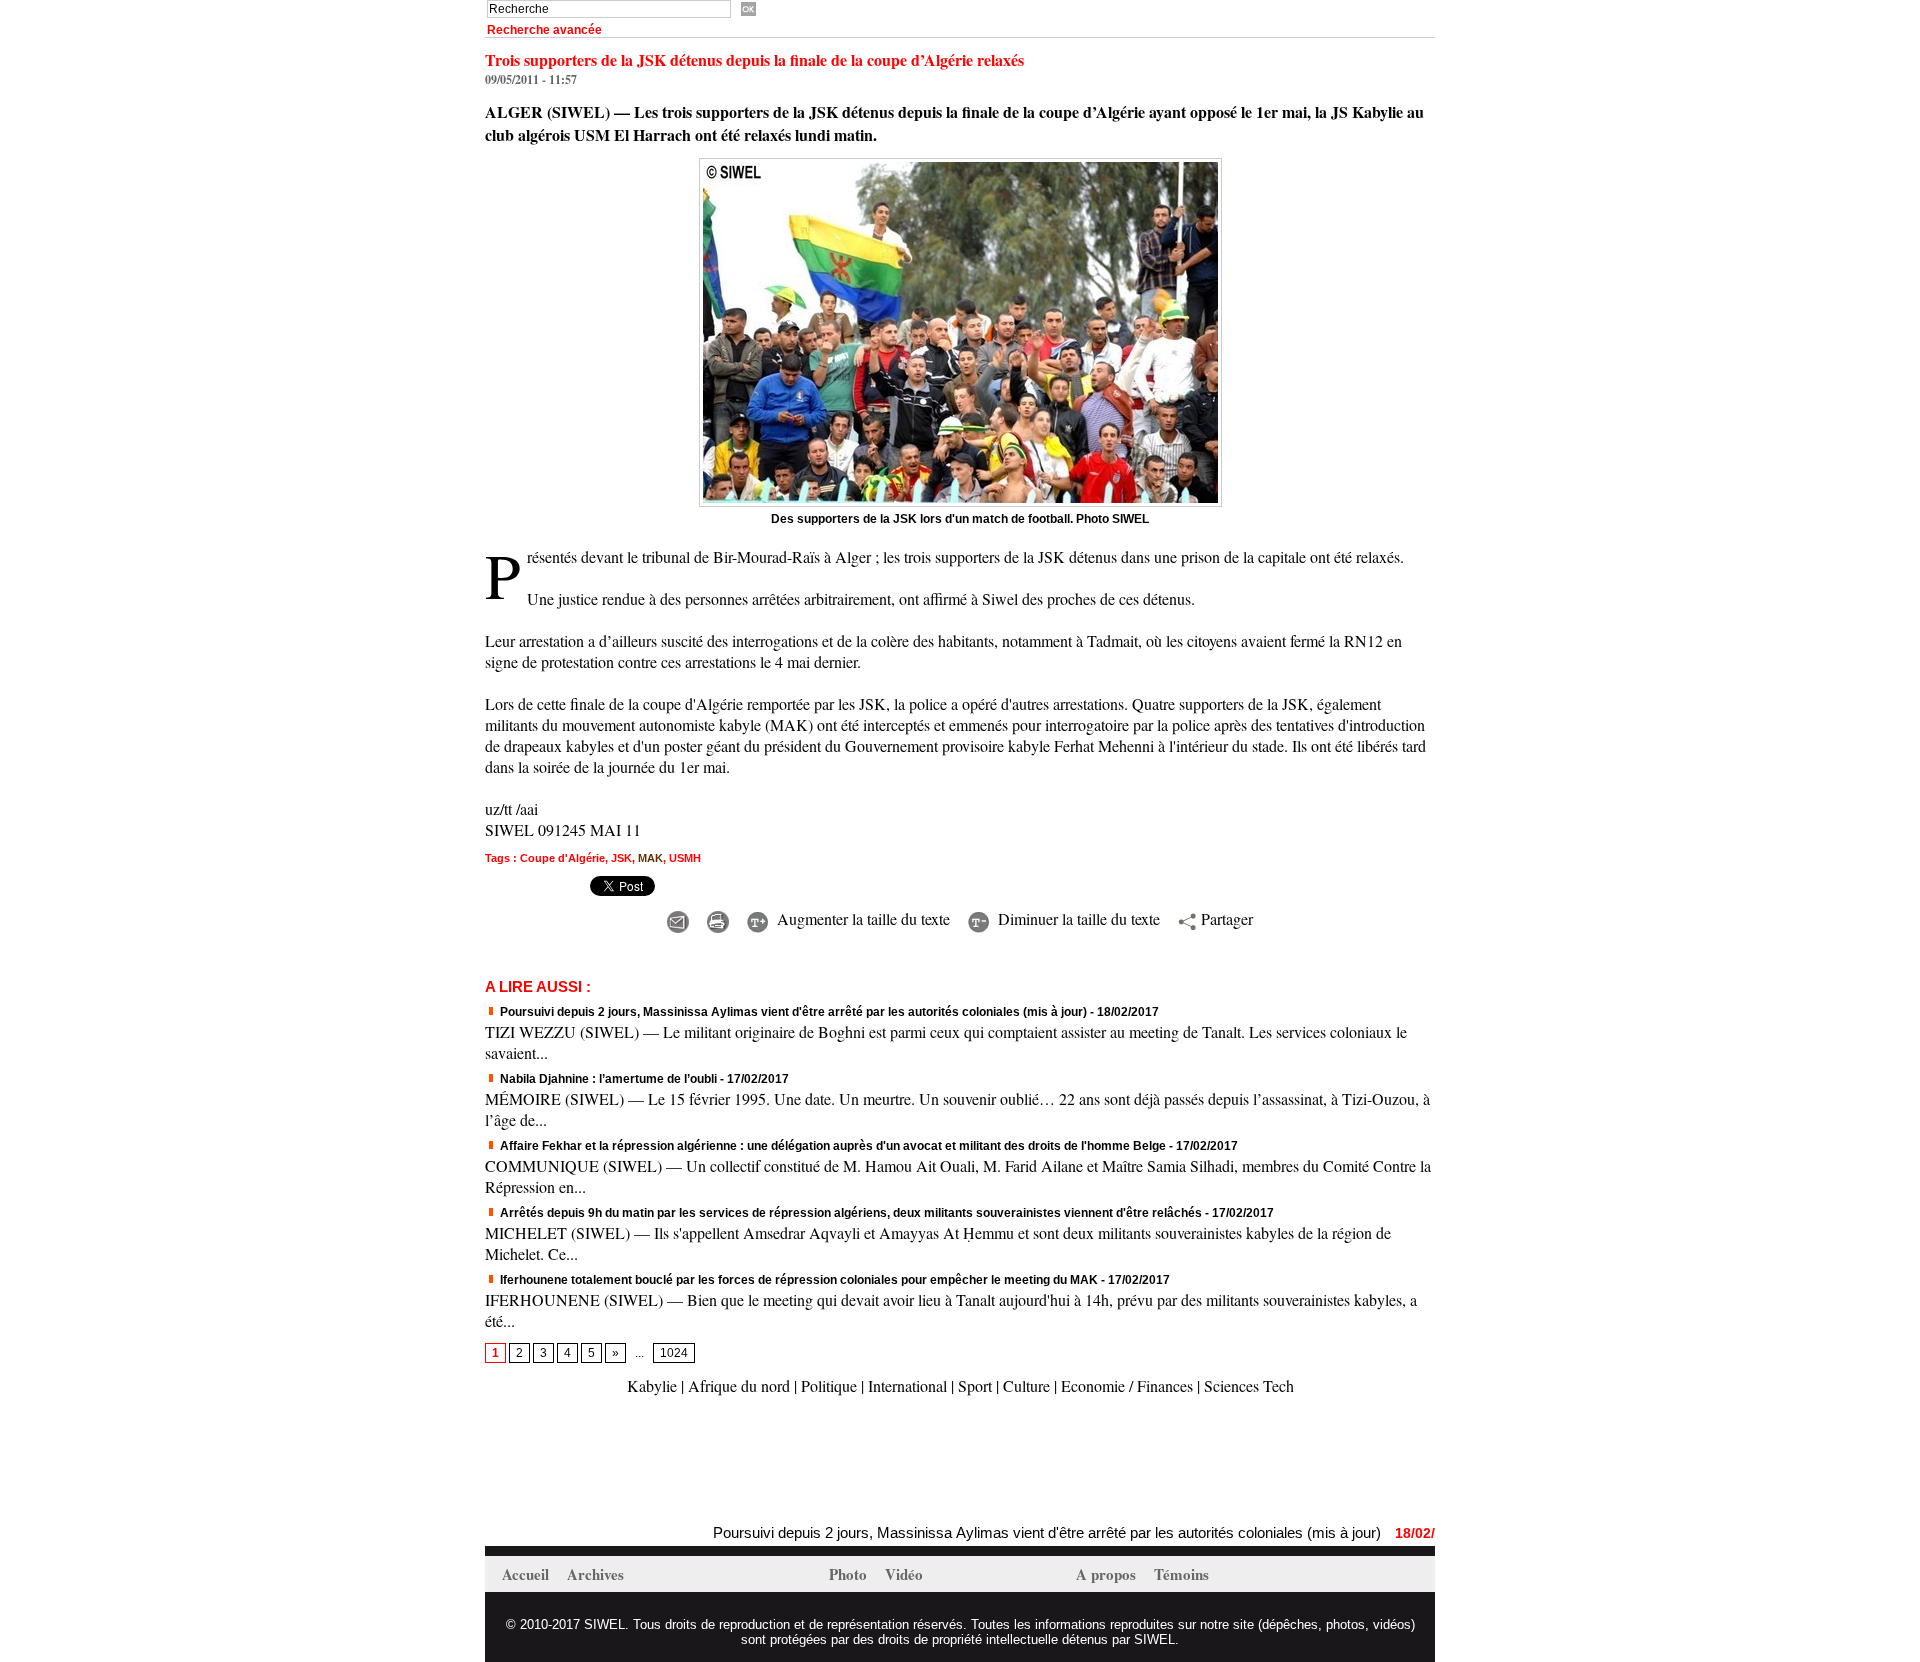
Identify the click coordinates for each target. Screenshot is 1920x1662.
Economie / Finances (1127, 1385)
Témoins (1181, 1574)
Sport (975, 1385)
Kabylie (652, 1385)
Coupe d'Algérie (562, 858)
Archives (595, 1574)
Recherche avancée (544, 30)
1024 (674, 1353)
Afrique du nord (739, 1385)
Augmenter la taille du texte (861, 918)
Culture (1026, 1385)
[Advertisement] (719, 1462)
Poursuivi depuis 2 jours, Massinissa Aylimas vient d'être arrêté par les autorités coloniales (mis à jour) (792, 1012)
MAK (650, 858)
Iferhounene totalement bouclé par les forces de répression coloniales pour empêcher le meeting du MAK (797, 1280)
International (907, 1385)
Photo (850, 1574)
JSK (621, 858)
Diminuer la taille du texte (1076, 918)
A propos (1108, 1574)
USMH (685, 858)
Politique (829, 1385)
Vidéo (904, 1574)
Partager (1224, 918)
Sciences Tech (1249, 1385)
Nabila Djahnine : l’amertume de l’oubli (607, 1079)
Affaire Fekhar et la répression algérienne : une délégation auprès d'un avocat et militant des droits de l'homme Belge (831, 1146)
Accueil (527, 1574)
